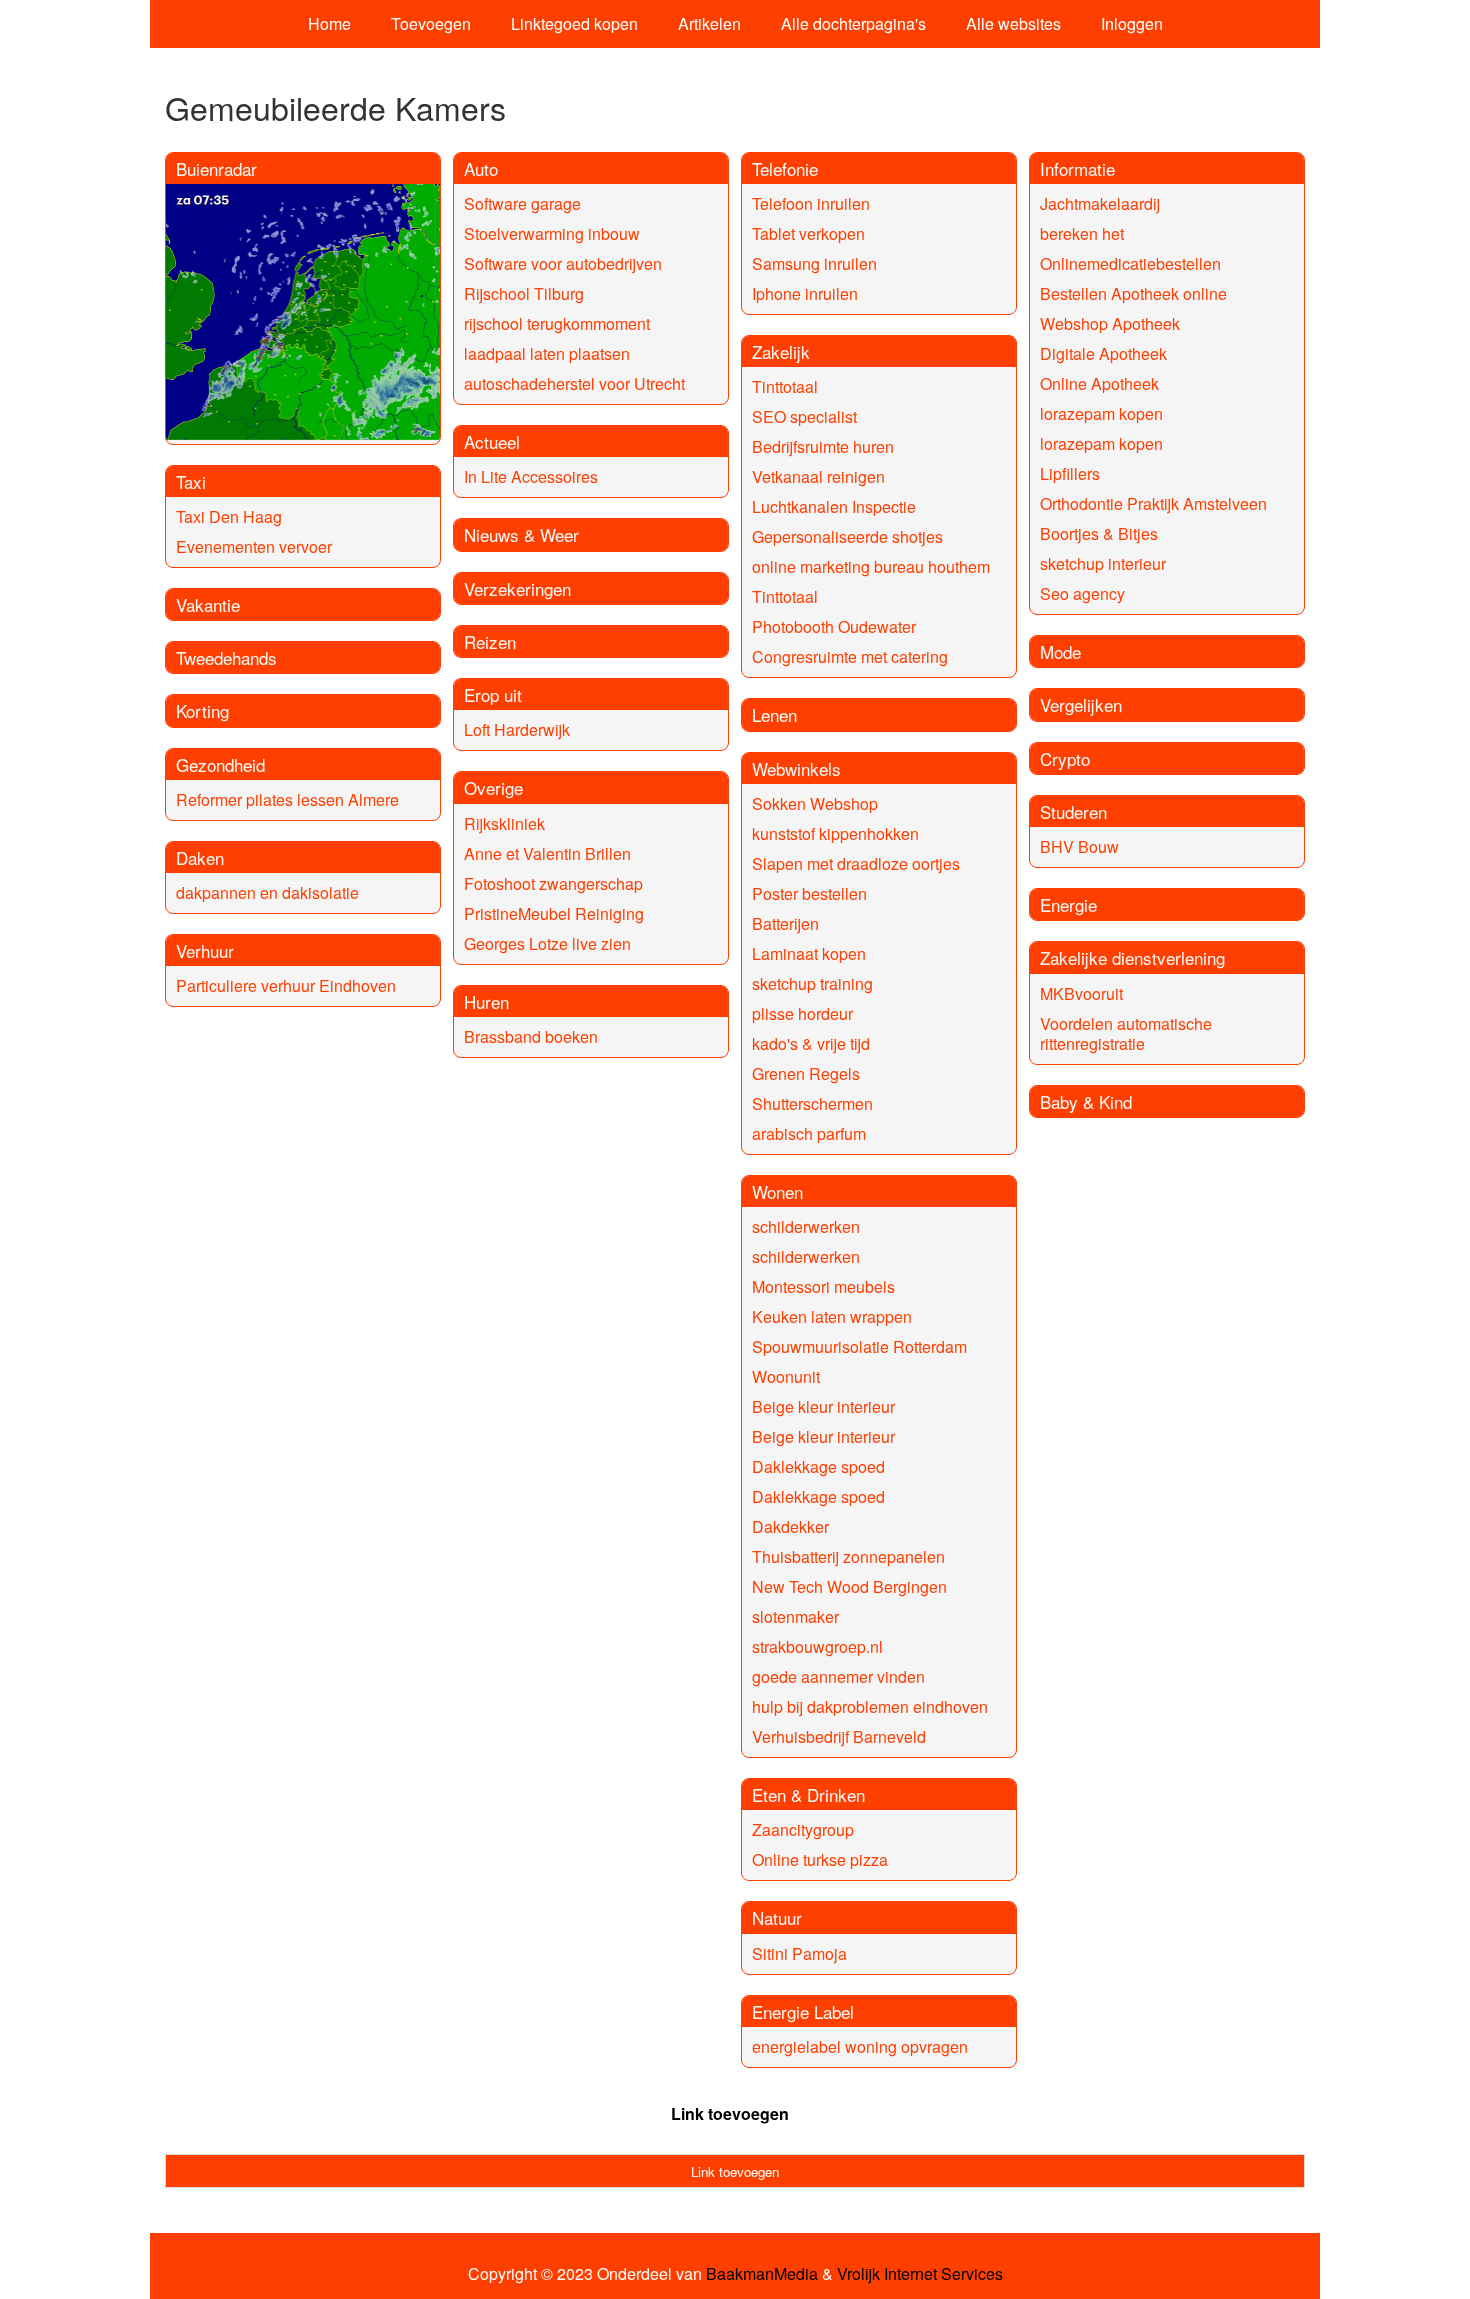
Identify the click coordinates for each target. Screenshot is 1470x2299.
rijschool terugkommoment (557, 323)
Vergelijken (1081, 704)
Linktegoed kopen (574, 23)
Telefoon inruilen (811, 203)
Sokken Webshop (815, 803)
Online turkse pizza (820, 1859)
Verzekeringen (517, 588)
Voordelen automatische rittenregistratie (1126, 1033)
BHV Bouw (1079, 846)
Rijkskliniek (504, 823)
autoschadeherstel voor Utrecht (574, 383)
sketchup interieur (1103, 563)
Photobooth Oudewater (834, 626)
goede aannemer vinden (838, 1676)
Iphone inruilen (805, 293)
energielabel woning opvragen (860, 2046)
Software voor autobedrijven (563, 263)
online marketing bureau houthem (871, 566)
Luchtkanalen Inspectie (834, 506)
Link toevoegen (730, 2113)
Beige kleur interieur (823, 1406)
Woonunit (786, 1376)
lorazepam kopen (1101, 413)
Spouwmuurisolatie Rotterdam (859, 1346)
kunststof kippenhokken (835, 833)
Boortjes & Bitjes (1099, 533)
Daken (200, 857)
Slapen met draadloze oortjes (856, 863)
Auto (481, 168)
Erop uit (493, 694)
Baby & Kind (1086, 1101)
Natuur (777, 1917)
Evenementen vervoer (254, 546)
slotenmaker (795, 1616)
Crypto (1065, 758)
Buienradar (216, 168)
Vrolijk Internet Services (920, 2274)
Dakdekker (790, 1526)
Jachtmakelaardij (1100, 203)
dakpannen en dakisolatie (267, 892)
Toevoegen (431, 23)
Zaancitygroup (803, 1829)
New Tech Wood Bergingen (849, 1586)
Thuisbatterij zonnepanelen (848, 1556)
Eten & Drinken (808, 1794)
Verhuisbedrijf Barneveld (839, 1736)
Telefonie (785, 168)
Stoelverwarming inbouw (552, 233)
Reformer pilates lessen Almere (287, 799)
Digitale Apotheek (1103, 353)
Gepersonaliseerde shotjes (847, 536)
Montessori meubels (823, 1286)
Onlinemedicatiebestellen (1130, 263)
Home (329, 23)
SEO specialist (804, 416)
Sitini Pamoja (799, 1953)
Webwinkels (796, 768)
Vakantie (208, 604)
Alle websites (1013, 23)
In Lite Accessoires (531, 476)
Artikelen (709, 23)
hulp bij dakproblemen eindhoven (870, 1706)
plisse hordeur (802, 1013)
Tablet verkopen (808, 233)
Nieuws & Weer (521, 534)
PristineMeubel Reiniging (554, 913)
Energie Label (803, 2011)
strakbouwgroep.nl (817, 1646)
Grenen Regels (806, 1073)
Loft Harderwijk (517, 729)
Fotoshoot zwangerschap (553, 883)
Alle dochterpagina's (853, 23)
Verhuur (205, 950)
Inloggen (1132, 23)
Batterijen (785, 923)
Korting (202, 710)
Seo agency (1082, 593)
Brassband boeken (531, 1036)
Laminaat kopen (809, 953)
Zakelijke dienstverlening (1132, 957)
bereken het (1082, 233)
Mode (1060, 651)
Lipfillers (1070, 473)
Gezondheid (220, 764)
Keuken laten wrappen (832, 1316)
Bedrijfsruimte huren (823, 446)
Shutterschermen (812, 1103)
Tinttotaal (785, 386)
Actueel (492, 441)
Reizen (490, 641)
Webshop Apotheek (1110, 323)
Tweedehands (226, 657)
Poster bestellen (809, 893)
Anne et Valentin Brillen (547, 853)
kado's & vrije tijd (811, 1043)
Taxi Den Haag (229, 516)
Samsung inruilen (814, 263)
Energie (1068, 904)
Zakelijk (781, 351)
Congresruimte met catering (850, 656)
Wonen (777, 1191)
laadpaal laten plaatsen (547, 353)
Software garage (522, 203)
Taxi (191, 481)
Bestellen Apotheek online (1133, 293)
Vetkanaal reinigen (818, 476)
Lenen (774, 714)
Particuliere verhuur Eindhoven (286, 985)
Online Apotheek (1099, 383)
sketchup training (812, 983)
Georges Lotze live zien (547, 943)
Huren (486, 1001)
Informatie (1077, 168)
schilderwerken (806, 1226)
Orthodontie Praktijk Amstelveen (1153, 503)
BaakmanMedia (762, 2274)
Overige (493, 787)
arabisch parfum (809, 1133)
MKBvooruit (1081, 993)
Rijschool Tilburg (524, 293)
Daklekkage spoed (818, 1466)
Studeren (1073, 811)
